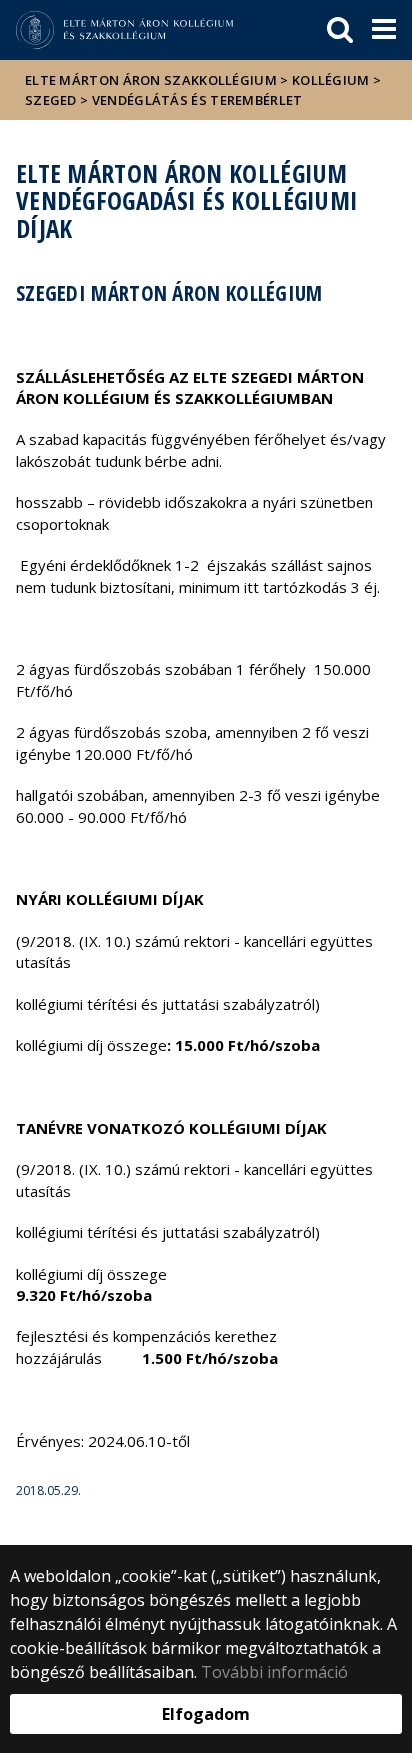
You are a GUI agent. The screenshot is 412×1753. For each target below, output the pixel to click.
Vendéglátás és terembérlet (197, 100)
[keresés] (340, 30)
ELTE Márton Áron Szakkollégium (151, 80)
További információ (274, 1672)
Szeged (51, 100)
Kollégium (331, 80)
